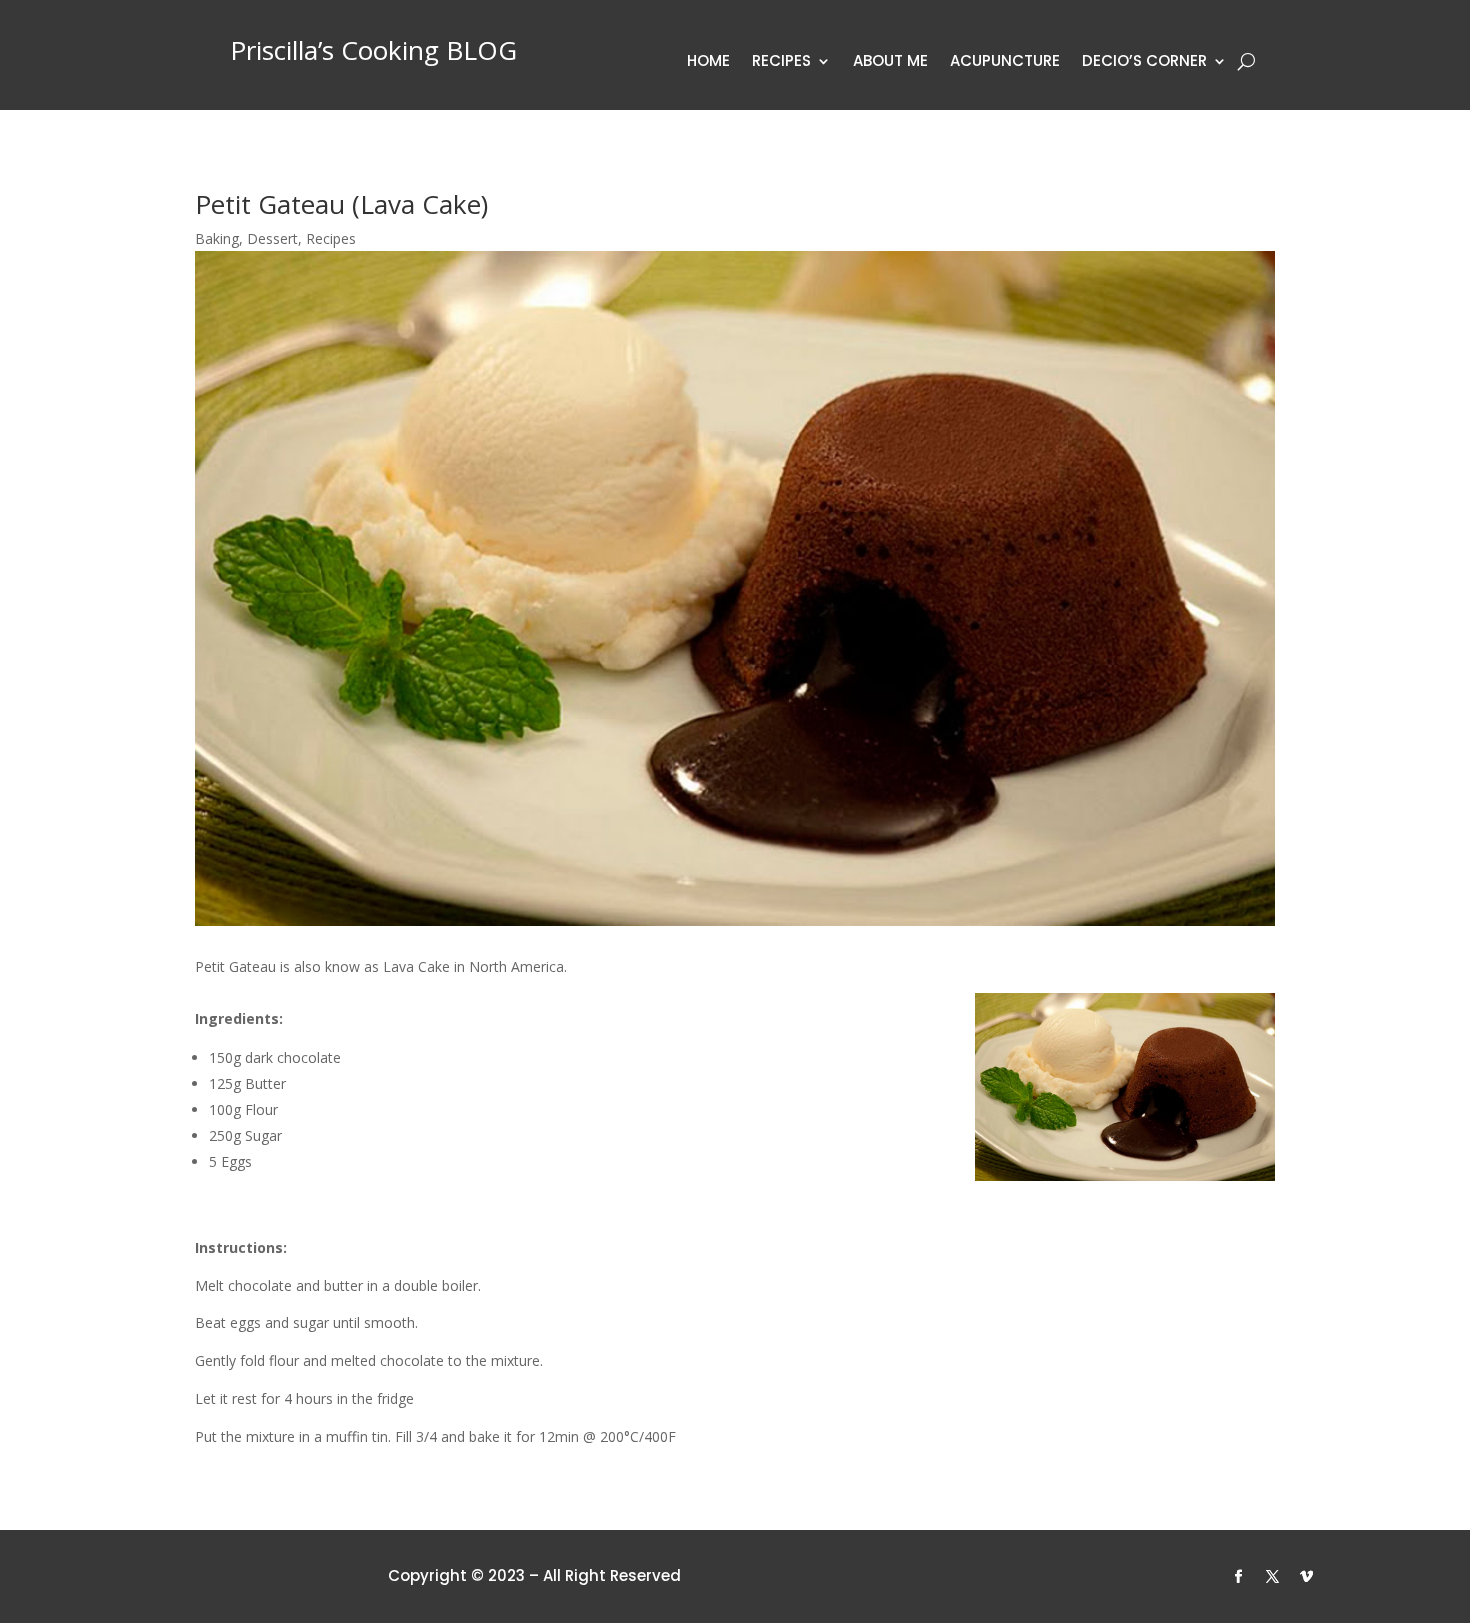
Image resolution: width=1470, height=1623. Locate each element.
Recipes (781, 62)
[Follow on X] (1273, 1577)
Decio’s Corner (1144, 62)
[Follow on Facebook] (1239, 1577)
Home (708, 62)
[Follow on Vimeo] (1307, 1577)
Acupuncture (1005, 62)
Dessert (272, 238)
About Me (890, 62)
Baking (217, 238)
